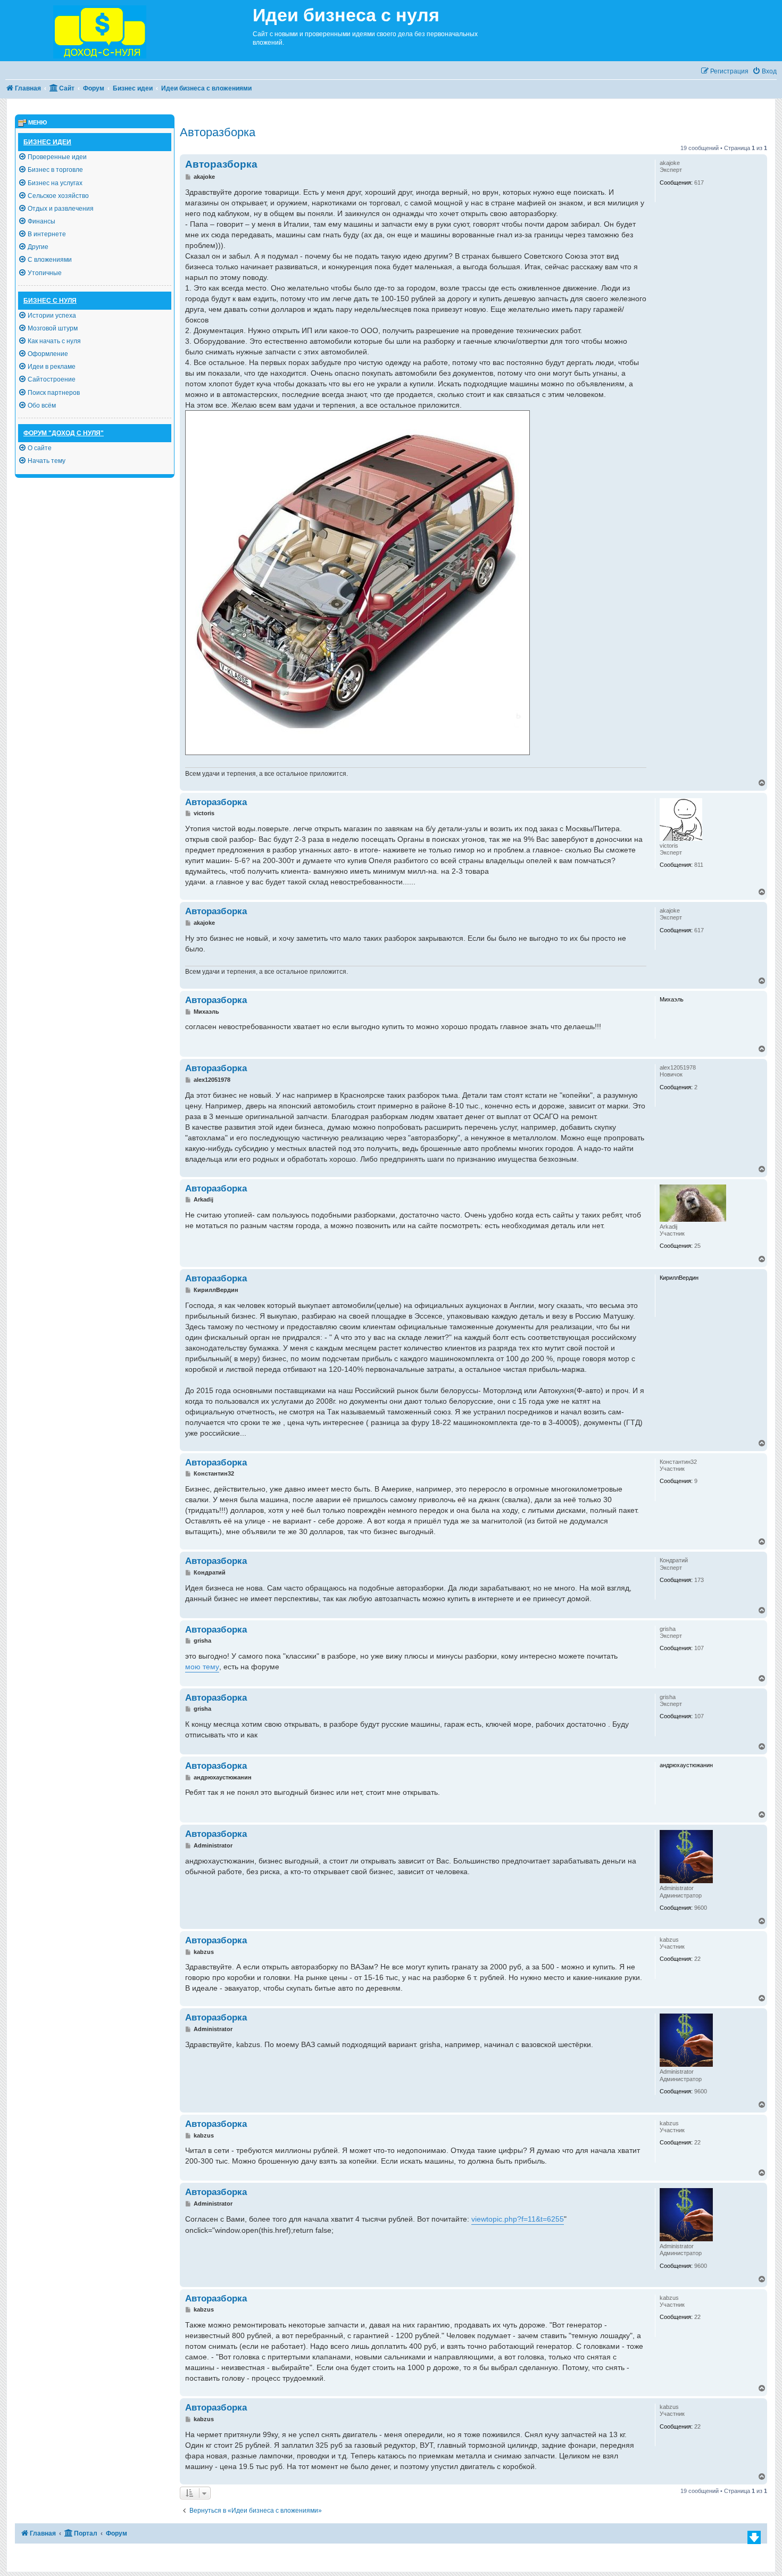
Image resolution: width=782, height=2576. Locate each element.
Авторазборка (218, 132)
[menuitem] (764, 72)
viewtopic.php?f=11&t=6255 (518, 2219)
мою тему (202, 1667)
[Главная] (126, 31)
